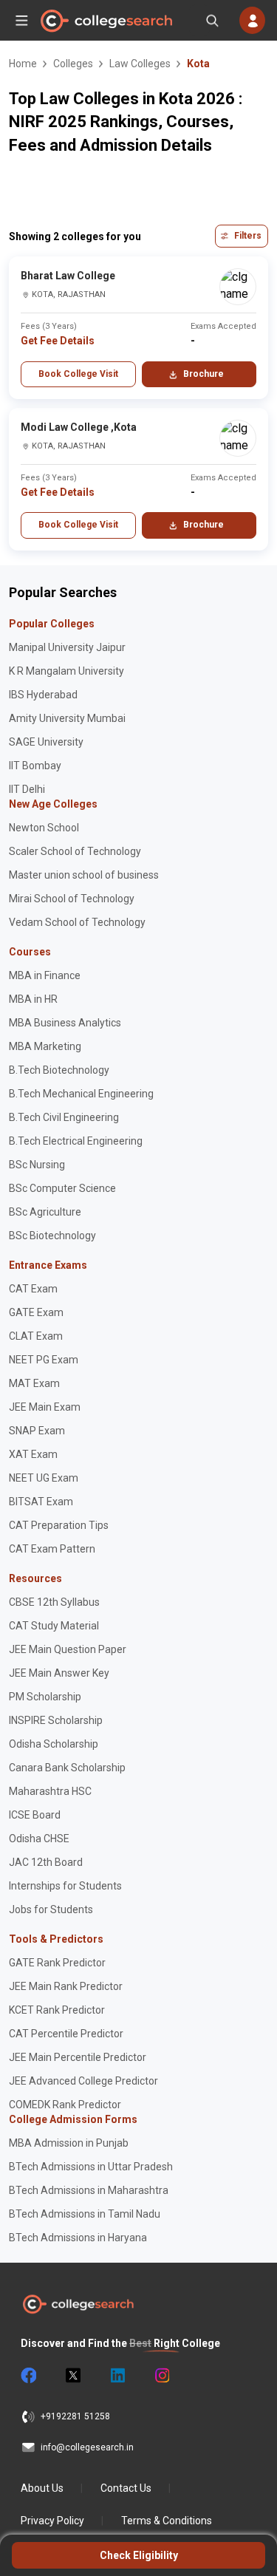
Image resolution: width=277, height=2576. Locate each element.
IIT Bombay (35, 766)
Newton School (44, 828)
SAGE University (46, 742)
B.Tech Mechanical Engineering (81, 1094)
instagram (161, 2376)
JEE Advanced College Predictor (83, 2081)
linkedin (117, 2376)
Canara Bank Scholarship (67, 1768)
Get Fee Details (58, 341)
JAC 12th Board (46, 1862)
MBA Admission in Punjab (69, 2143)
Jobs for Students (51, 1909)
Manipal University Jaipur (67, 647)
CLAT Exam (36, 1336)
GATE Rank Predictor (57, 1963)
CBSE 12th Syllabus (54, 1602)
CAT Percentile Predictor (66, 2034)
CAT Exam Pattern (52, 1549)
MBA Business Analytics (65, 1023)
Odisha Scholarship (54, 1744)
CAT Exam (33, 1289)
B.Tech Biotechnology (59, 1070)
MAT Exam (34, 1383)
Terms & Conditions (167, 2521)
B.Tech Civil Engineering (64, 1117)
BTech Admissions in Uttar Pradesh (91, 2167)
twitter (72, 2376)
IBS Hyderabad (43, 695)
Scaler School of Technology (75, 851)
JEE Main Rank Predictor (66, 1986)
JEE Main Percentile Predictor (78, 2057)
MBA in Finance (45, 975)
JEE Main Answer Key (59, 1673)
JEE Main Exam (45, 1407)
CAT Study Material (54, 1626)
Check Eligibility (139, 2555)
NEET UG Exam (44, 1478)
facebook (28, 2376)
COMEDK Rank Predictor (65, 2105)
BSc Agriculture (45, 1212)
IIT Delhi (27, 789)
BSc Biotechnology (52, 1236)
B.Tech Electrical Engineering (76, 1141)
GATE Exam (36, 1312)
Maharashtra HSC (50, 1791)
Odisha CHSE (39, 1839)
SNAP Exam (37, 1431)
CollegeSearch (106, 21)
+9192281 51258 (75, 2416)
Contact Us (126, 2488)
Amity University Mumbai (67, 718)
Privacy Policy (52, 2521)
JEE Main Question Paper (68, 1649)
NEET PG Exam (44, 1360)
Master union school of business (84, 875)
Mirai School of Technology (72, 899)
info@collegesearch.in (87, 2447)
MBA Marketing (45, 1046)
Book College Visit (78, 374)
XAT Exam (33, 1454)
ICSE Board (35, 1815)
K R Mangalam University (66, 671)
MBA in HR (33, 999)
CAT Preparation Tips (59, 1525)
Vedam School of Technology (77, 922)
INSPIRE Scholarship (56, 1720)
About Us (42, 2488)
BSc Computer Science (62, 1188)
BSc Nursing (37, 1165)
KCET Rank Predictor (57, 2010)
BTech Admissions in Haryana (78, 2238)
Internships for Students (65, 1886)
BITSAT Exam (41, 1502)
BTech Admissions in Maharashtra (89, 2190)
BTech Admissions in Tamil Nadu (85, 2214)
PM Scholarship (45, 1697)
